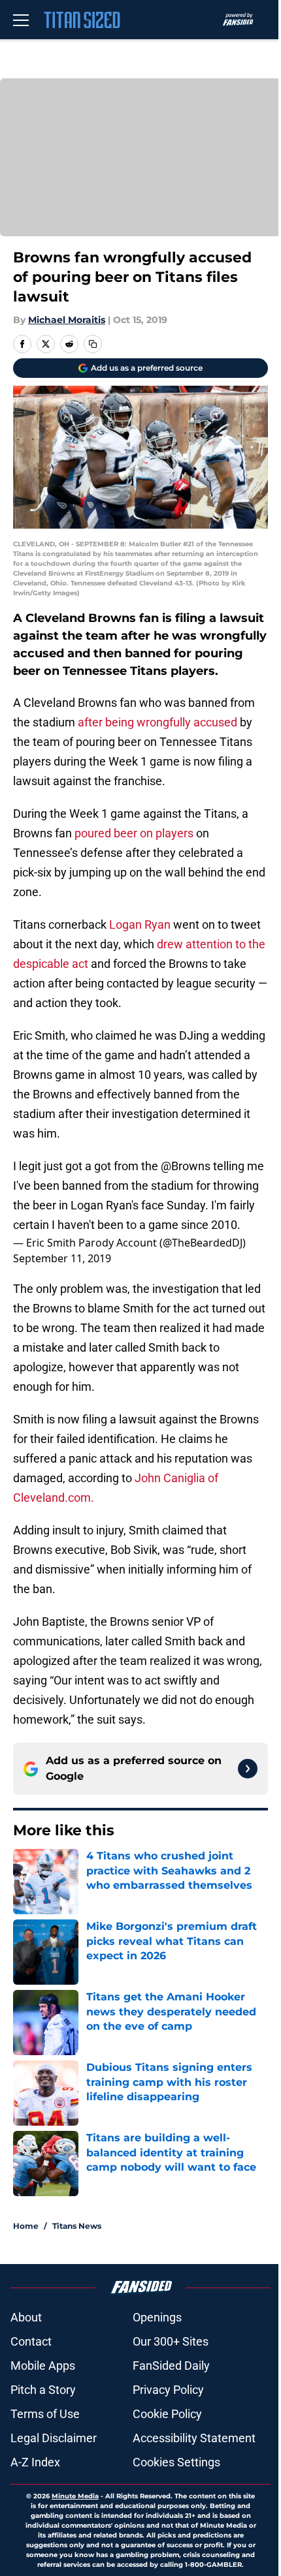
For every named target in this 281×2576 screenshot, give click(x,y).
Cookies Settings (176, 2462)
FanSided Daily (171, 2366)
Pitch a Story (43, 2390)
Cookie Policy (167, 2414)
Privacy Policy (168, 2390)
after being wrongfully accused (157, 722)
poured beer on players (134, 833)
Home (26, 2226)
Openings (157, 2317)
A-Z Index (35, 2462)
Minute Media (75, 2496)
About (26, 2317)
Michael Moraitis (67, 320)
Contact (31, 2341)
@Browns (186, 1166)
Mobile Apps (43, 2366)
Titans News (77, 2226)
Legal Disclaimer (54, 2438)
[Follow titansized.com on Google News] (248, 1769)
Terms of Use (45, 2414)
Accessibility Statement (194, 2438)
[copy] (93, 344)
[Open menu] (21, 20)
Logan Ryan (140, 924)
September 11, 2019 (62, 1258)
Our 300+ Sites (171, 2341)
